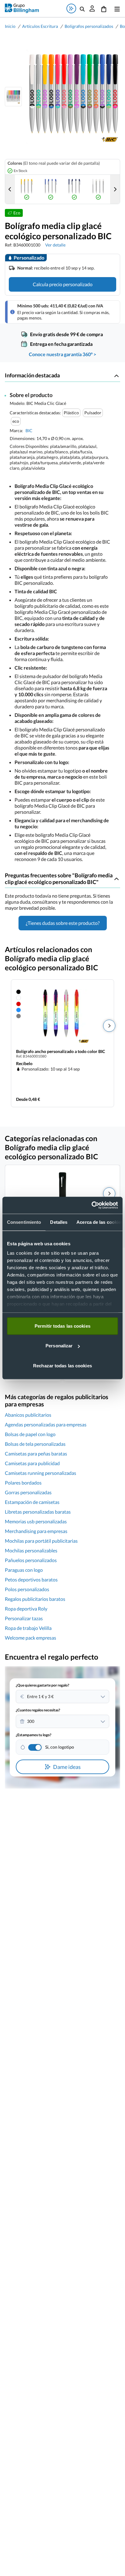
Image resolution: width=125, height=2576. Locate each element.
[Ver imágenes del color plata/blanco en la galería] (98, 189)
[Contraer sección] (117, 376)
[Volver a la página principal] (22, 8)
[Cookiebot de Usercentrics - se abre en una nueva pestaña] (91, 1205)
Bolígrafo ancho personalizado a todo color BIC (61, 1051)
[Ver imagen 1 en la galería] (13, 97)
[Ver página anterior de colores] (10, 189)
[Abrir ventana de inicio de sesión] (92, 8)
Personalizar (59, 1346)
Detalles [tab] (59, 1222)
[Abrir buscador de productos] (82, 8)
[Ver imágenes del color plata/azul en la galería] (51, 189)
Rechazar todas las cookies (62, 1365)
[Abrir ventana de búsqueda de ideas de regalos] (71, 8)
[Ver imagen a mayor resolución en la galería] (71, 97)
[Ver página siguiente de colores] (115, 189)
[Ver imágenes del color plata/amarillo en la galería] (27, 189)
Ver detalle (55, 245)
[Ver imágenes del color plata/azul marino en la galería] (74, 189)
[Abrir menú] (116, 8)
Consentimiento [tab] (24, 1222)
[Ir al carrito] (104, 8)
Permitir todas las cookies (62, 1326)
